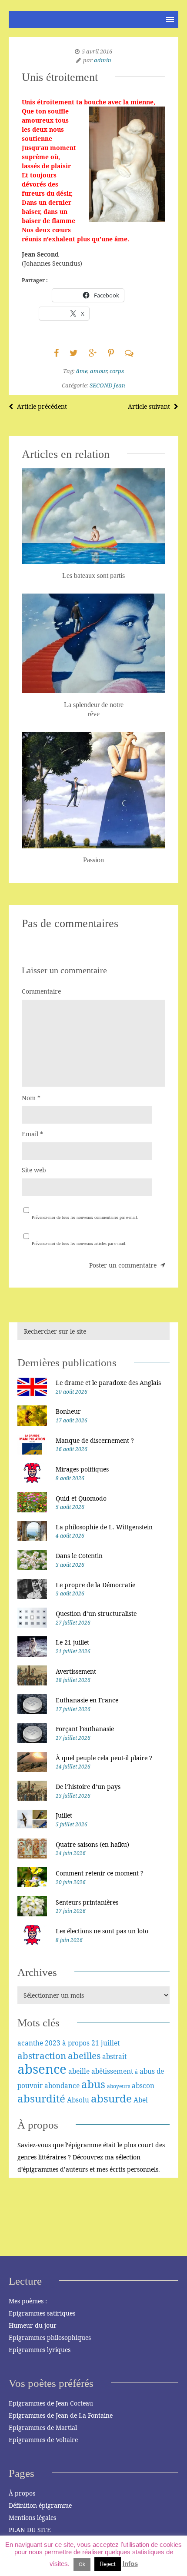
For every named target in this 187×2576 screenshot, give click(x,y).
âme (82, 371)
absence (42, 2069)
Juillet (64, 1815)
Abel (141, 2100)
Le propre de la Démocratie (95, 1585)
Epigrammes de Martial (43, 2428)
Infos (130, 2564)
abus (93, 2084)
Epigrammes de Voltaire (43, 2440)
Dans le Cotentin (79, 1556)
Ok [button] (82, 2564)
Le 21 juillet (72, 1642)
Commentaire (41, 991)
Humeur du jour (33, 2325)
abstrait (114, 2056)
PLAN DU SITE (30, 2530)
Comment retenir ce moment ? (100, 1873)
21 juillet (105, 2043)
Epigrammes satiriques (42, 2313)
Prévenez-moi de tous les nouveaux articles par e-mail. (79, 1243)
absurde (111, 2098)
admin (103, 60)
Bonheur (68, 1411)
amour (99, 371)
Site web (34, 1170)
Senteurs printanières (87, 1902)
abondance (62, 2085)
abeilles (84, 2055)
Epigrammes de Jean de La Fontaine (61, 2415)
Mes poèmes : (28, 2301)
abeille (79, 2071)
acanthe (30, 2043)
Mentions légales (32, 2518)
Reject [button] (108, 2564)
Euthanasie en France (87, 1700)
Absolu (78, 2100)
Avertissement (76, 1671)
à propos (76, 2043)
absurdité (41, 2098)
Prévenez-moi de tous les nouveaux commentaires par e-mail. (85, 1217)
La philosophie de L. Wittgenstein (104, 1527)
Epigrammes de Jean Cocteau (51, 2403)
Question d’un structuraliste (96, 1613)
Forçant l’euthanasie (85, 1729)
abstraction (42, 2055)
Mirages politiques (82, 1469)
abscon (143, 2085)
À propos (22, 2493)
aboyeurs (119, 2086)
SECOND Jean (107, 385)
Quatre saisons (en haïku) (92, 1844)
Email (32, 1134)
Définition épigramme (40, 2505)
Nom (31, 1098)
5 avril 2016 (97, 51)
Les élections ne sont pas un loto (102, 1931)
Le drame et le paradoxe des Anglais (108, 1383)
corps (117, 371)
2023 (53, 2043)
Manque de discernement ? (95, 1440)
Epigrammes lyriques (40, 2350)
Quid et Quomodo (81, 1498)
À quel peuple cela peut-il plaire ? (104, 1758)
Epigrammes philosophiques (50, 2337)
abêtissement (112, 2071)
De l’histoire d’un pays (88, 1787)
